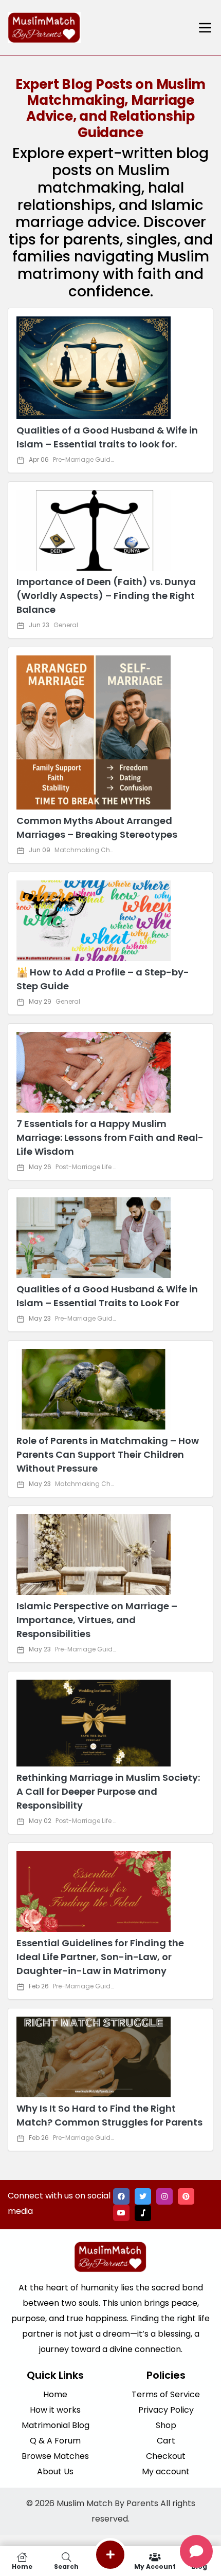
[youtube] (121, 2213)
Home (22, 2566)
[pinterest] (186, 2196)
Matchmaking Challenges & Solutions (114, 850)
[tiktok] (143, 2213)
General (66, 625)
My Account (155, 2566)
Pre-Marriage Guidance (90, 459)
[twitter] (143, 2196)
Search (66, 2566)
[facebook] (121, 2196)
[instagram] (164, 2196)
